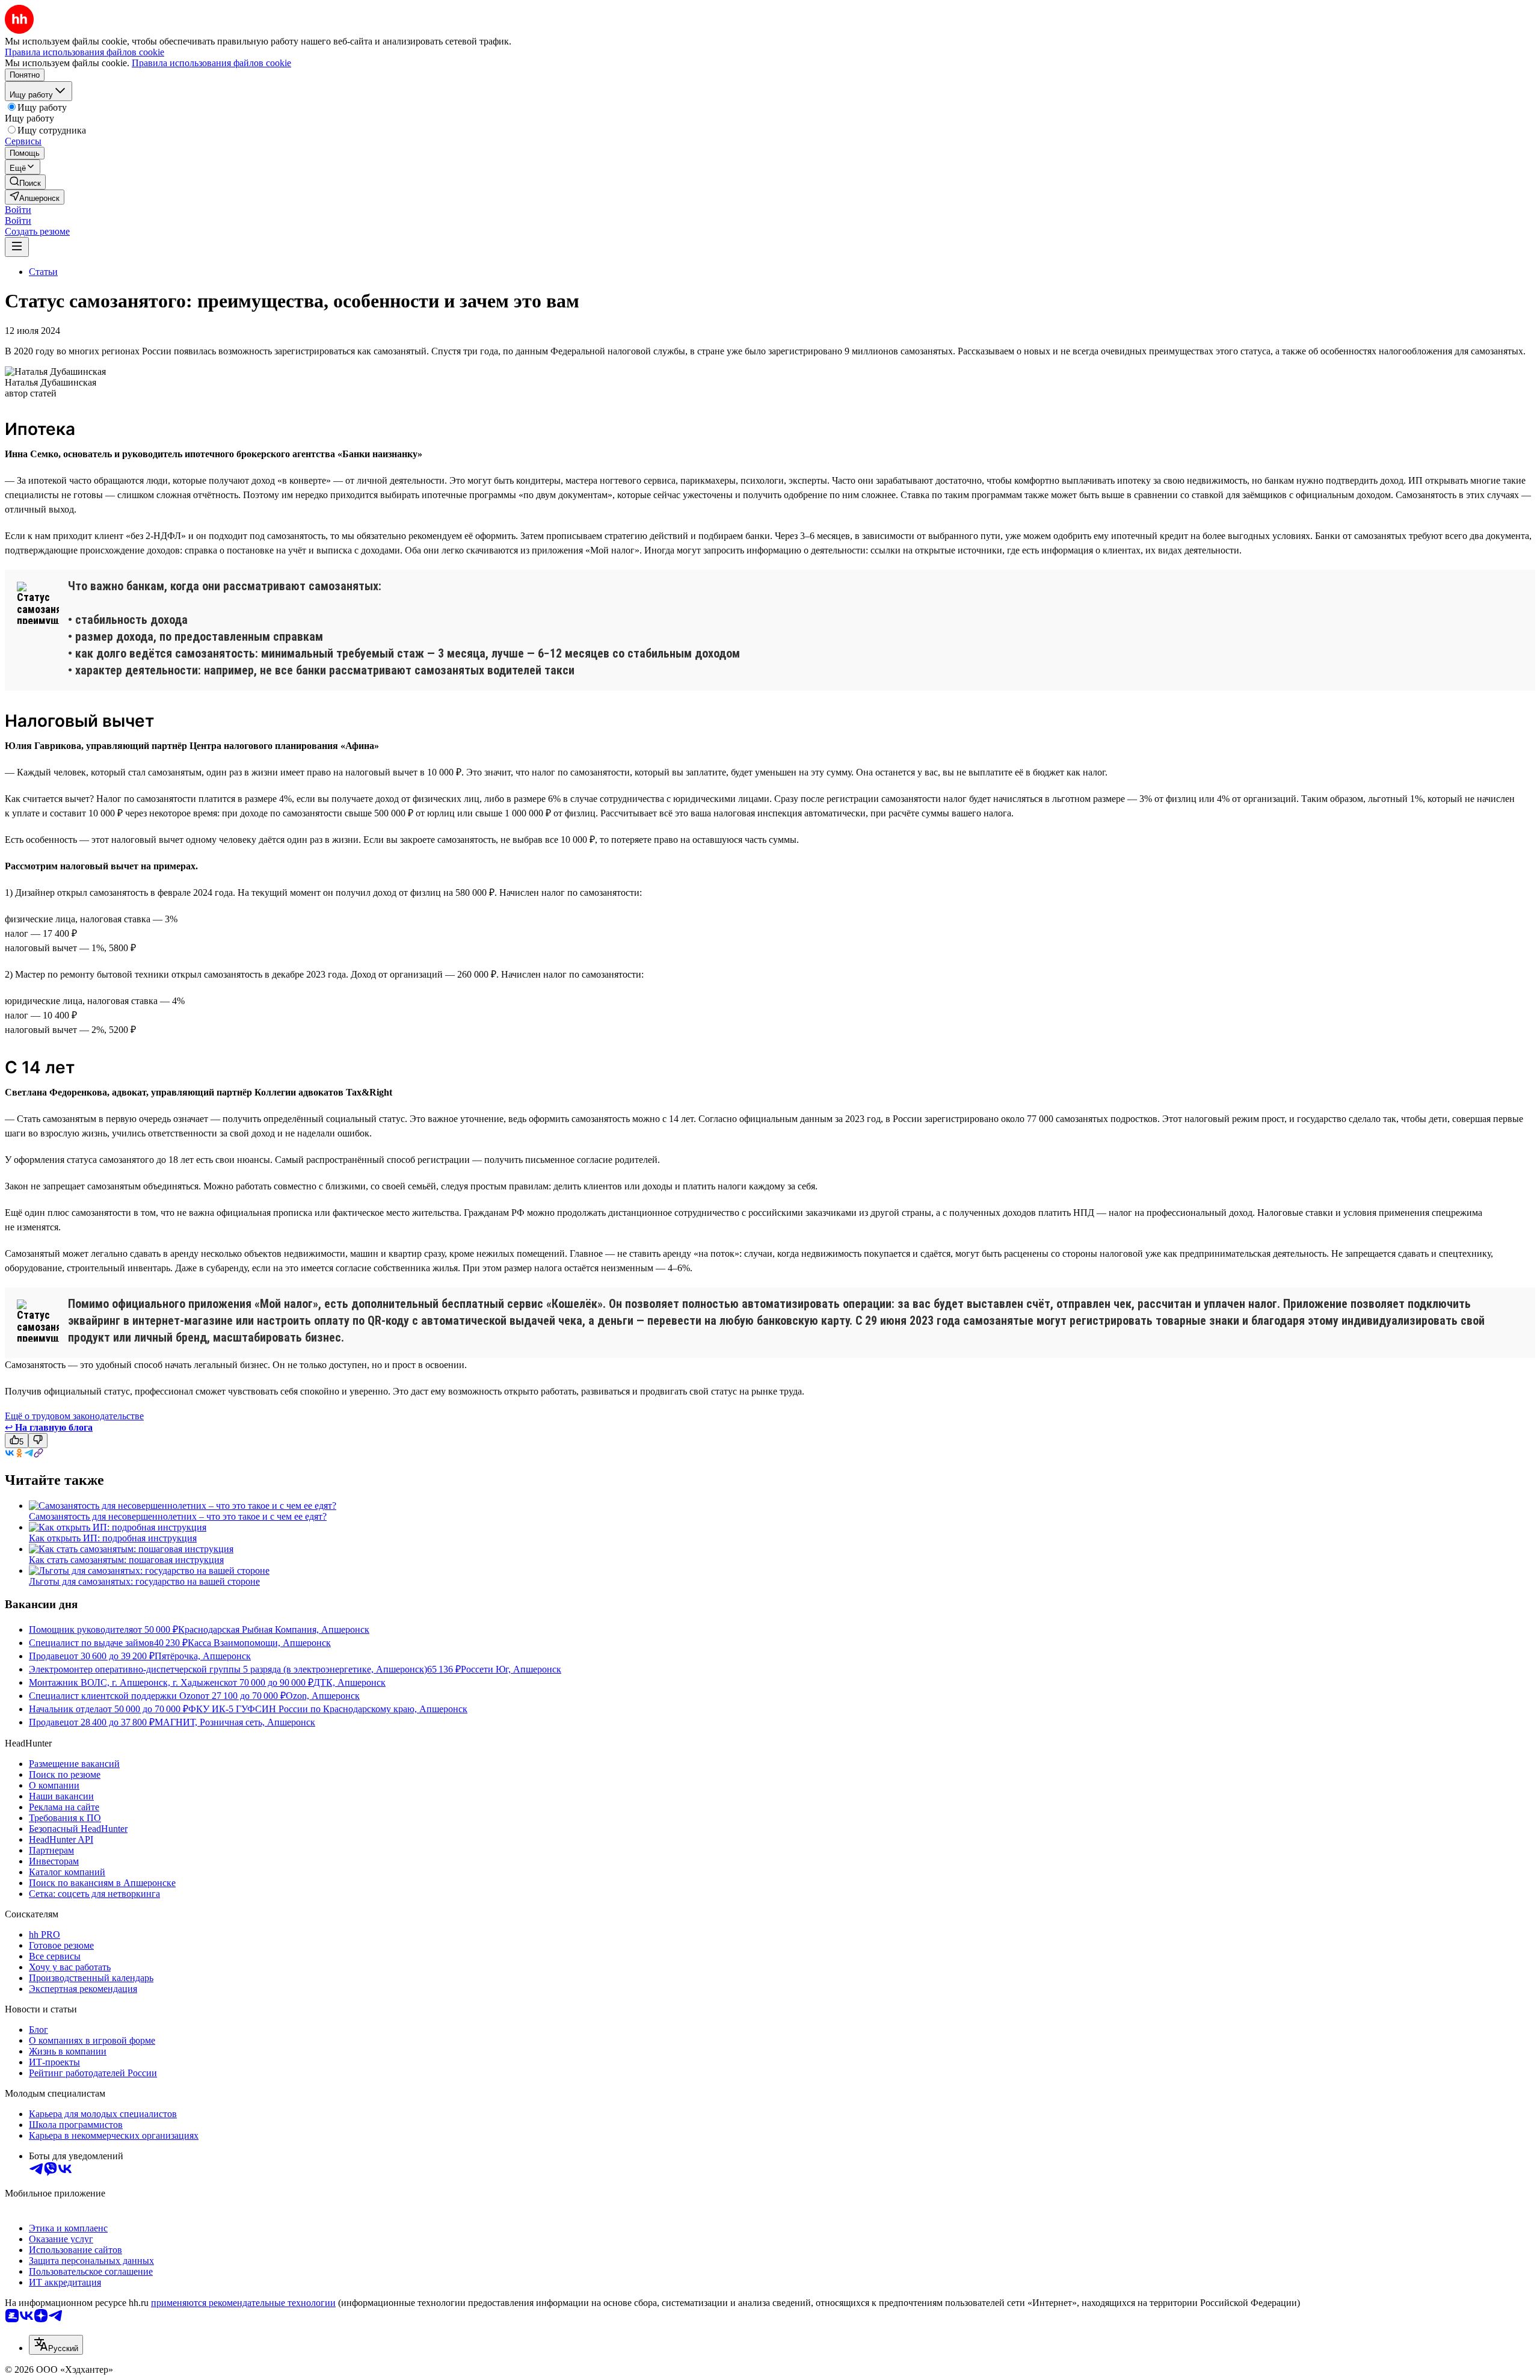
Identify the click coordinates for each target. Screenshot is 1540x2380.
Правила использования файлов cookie (211, 63)
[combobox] (56, 2345)
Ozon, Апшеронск (323, 1696)
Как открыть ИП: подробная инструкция (113, 1538)
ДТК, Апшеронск (350, 1682)
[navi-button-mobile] (17, 247)
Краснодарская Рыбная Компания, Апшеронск (274, 1629)
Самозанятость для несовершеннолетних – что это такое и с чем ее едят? (178, 1516)
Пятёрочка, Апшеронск (203, 1656)
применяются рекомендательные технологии (243, 2303)
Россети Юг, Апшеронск (511, 1669)
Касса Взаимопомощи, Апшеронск (259, 1643)
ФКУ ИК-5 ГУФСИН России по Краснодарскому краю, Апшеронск (328, 1709)
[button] (18, 210)
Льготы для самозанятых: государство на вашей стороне (144, 1581)
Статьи (43, 272)
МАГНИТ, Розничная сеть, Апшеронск (235, 1722)
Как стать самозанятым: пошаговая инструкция (126, 1560)
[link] (25, 182)
